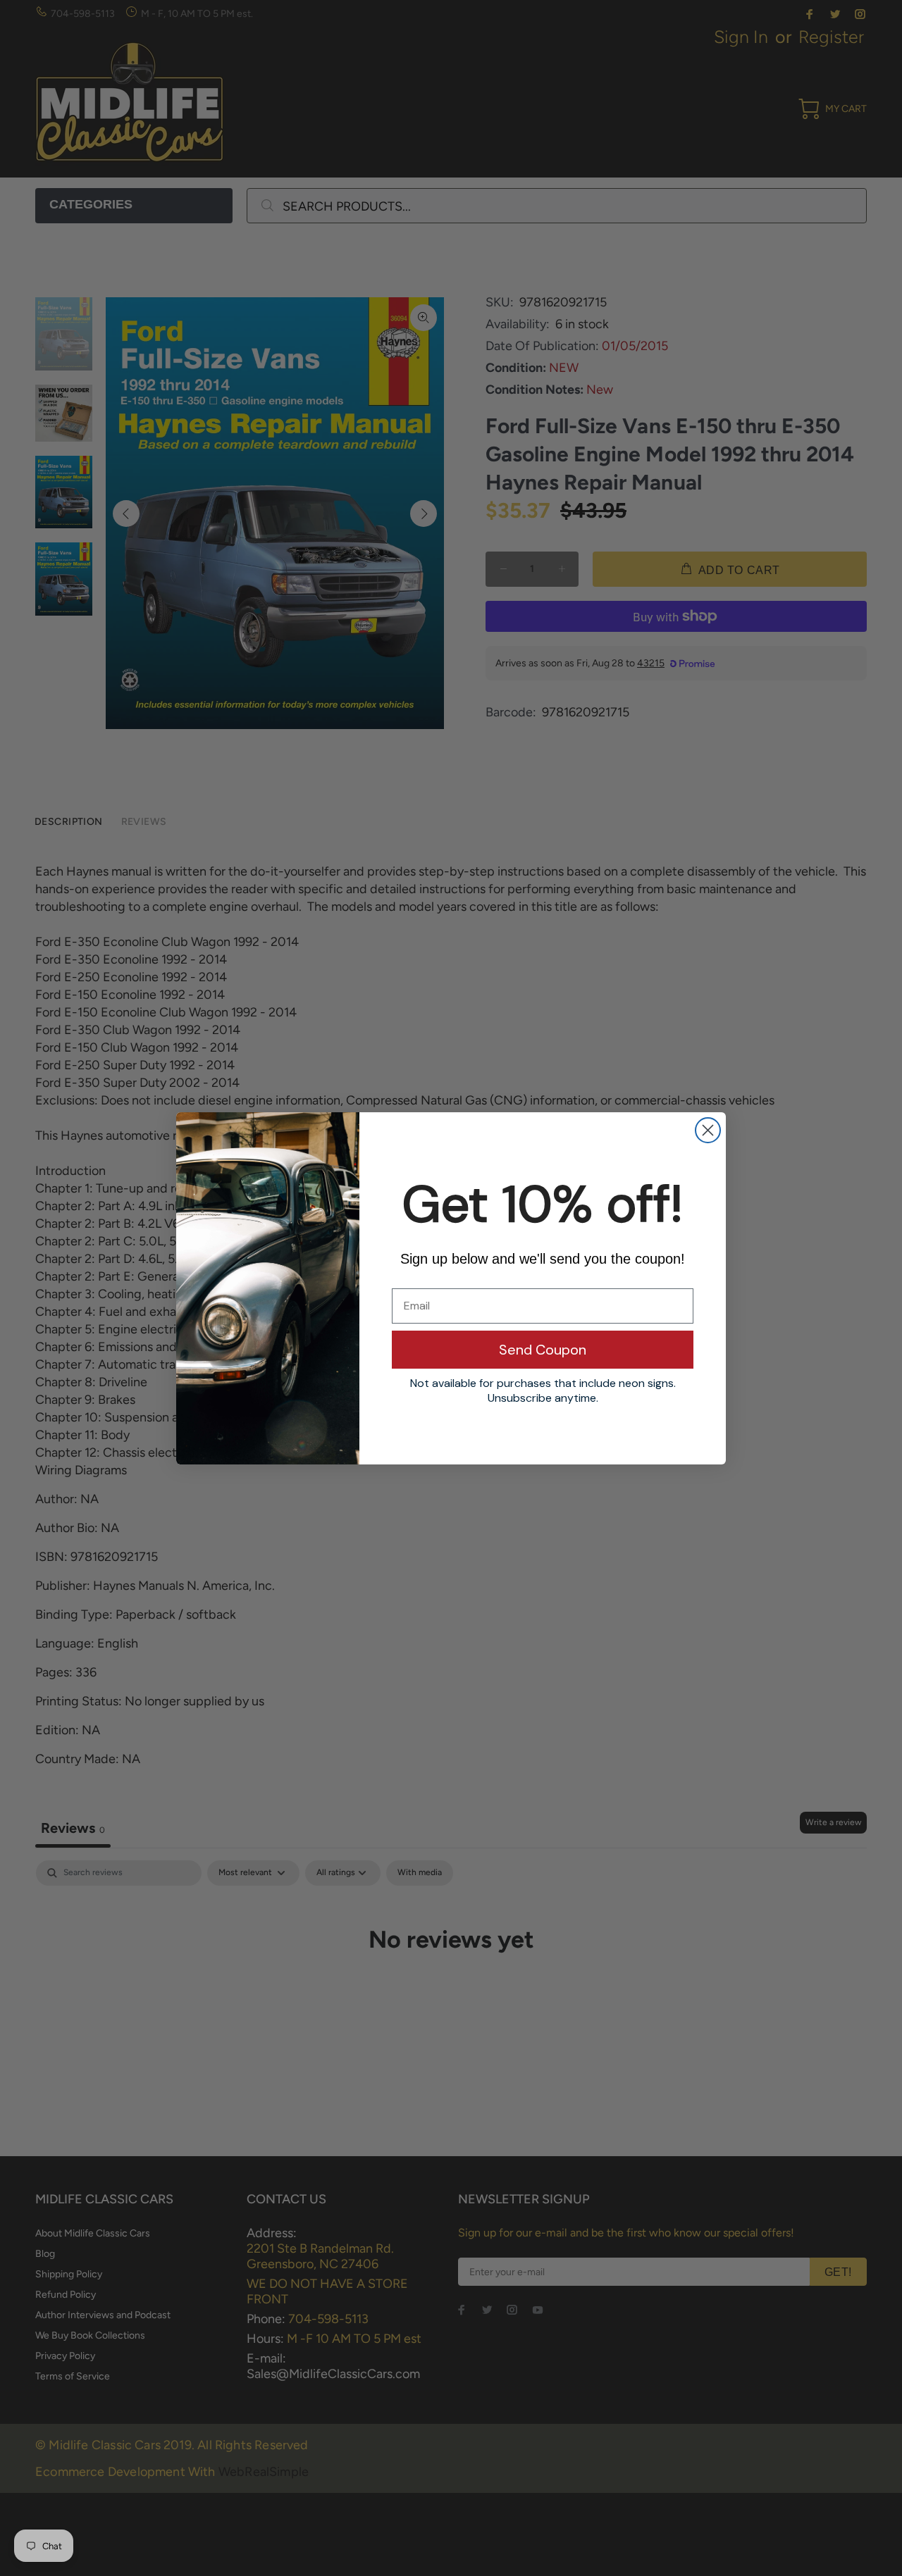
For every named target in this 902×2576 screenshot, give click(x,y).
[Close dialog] (708, 1130)
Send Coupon (543, 1350)
